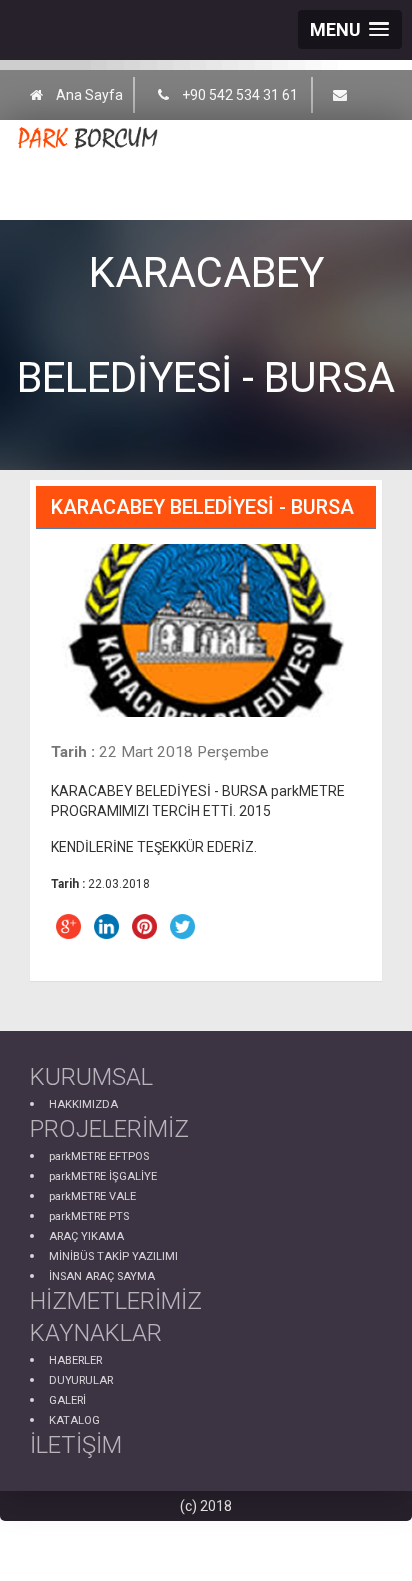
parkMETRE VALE (92, 1196)
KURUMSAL (91, 1077)
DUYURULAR (81, 1380)
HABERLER (75, 1360)
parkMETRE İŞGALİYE (103, 1176)
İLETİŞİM (76, 1445)
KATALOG (74, 1420)
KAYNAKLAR (96, 1333)
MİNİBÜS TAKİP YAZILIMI (113, 1256)
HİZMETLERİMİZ (116, 1301)
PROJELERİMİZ (109, 1129)
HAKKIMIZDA (83, 1104)
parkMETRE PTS (89, 1216)
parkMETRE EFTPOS (99, 1156)
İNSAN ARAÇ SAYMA (102, 1276)
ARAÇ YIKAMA (86, 1236)
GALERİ (67, 1400)
